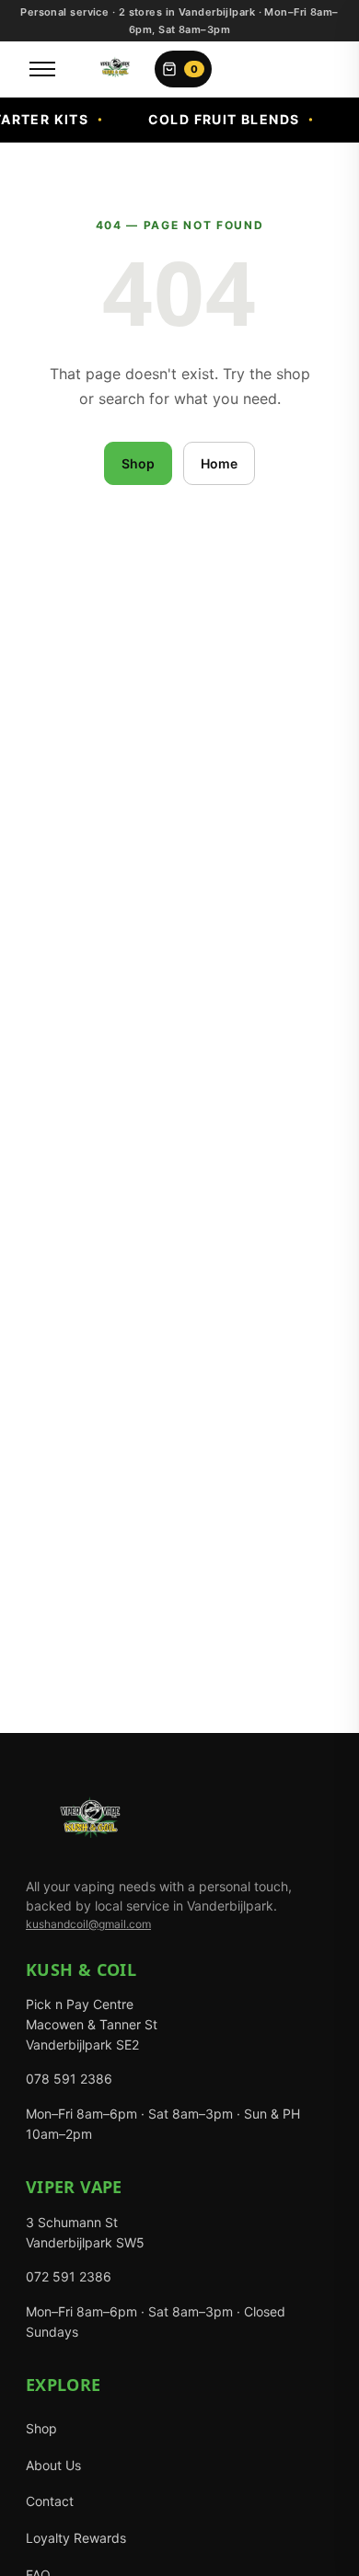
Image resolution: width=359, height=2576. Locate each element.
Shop (138, 463)
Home (219, 463)
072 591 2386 (69, 2276)
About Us (53, 2465)
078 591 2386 (69, 2079)
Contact (50, 2501)
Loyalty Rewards (76, 2538)
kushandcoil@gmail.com (88, 1924)
